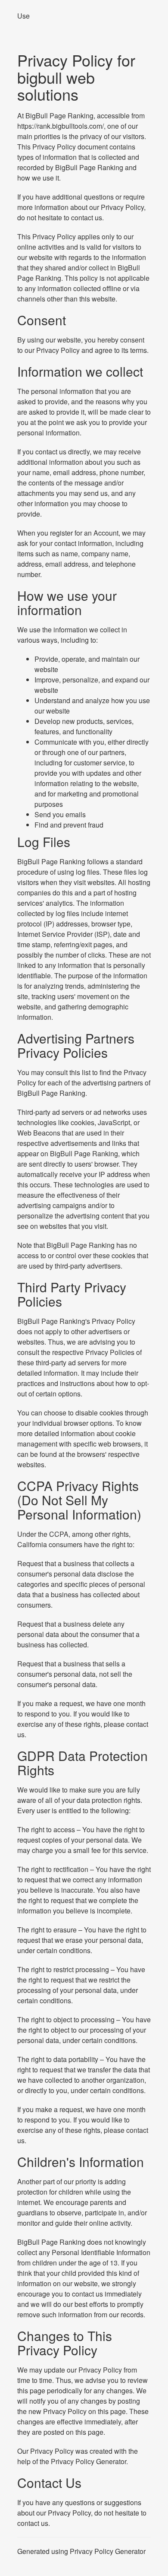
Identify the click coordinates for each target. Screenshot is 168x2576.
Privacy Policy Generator (89, 2461)
